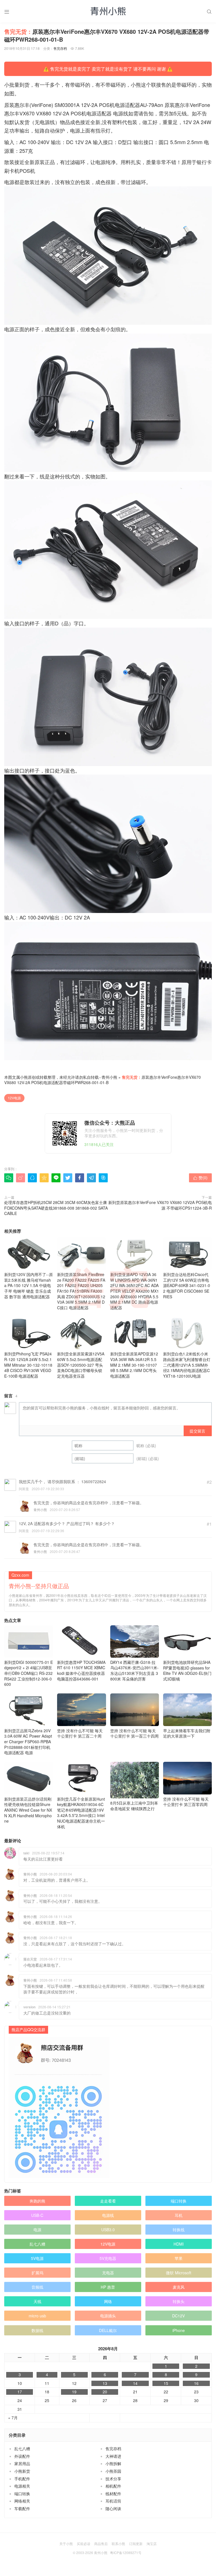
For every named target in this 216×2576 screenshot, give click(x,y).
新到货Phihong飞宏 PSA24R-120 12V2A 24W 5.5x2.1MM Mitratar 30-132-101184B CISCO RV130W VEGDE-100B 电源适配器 (28, 1365)
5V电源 (37, 2258)
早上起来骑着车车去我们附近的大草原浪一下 (187, 1733)
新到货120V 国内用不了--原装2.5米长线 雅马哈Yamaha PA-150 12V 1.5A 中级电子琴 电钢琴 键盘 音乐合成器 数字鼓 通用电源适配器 (29, 1285)
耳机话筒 (113, 2501)
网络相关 (22, 2501)
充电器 (108, 2273)
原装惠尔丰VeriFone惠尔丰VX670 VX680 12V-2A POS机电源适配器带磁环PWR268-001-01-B (103, 1080)
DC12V (178, 2316)
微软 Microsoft (179, 2273)
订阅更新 (136, 2543)
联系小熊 (118, 2543)
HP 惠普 (108, 2287)
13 (105, 2383)
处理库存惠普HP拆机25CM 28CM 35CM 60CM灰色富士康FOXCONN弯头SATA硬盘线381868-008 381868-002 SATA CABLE (56, 1208)
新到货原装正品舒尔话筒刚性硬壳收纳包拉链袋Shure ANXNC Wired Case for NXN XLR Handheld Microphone (28, 1810)
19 (74, 2392)
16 (196, 2383)
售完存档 (60, 48)
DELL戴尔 (108, 2330)
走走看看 (108, 2201)
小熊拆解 (113, 2463)
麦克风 (179, 2287)
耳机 (179, 2215)
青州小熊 (109, 1077)
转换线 (179, 2230)
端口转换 (179, 2201)
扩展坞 (37, 2273)
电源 (37, 2230)
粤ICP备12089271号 (126, 2552)
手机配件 (22, 2479)
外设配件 (22, 2456)
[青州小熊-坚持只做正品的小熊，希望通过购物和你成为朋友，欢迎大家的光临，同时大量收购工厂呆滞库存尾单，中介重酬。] (108, 11)
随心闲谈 (113, 2508)
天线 (37, 2301)
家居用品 (22, 2463)
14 (135, 2383)
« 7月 (13, 2418)
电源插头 (108, 2316)
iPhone (179, 2330)
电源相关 (22, 2486)
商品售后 (101, 2543)
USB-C (37, 2215)
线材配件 (113, 2494)
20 (105, 2392)
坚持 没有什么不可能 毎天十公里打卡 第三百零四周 (186, 1802)
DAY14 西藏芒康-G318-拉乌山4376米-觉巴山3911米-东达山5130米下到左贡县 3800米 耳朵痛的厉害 (134, 1670)
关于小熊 (66, 2543)
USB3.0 (108, 2230)
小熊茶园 (113, 2471)
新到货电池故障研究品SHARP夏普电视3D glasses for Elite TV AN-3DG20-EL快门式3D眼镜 (187, 1670)
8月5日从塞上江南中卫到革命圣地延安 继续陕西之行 (134, 1806)
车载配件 (22, 2508)
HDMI (179, 2244)
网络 (108, 2301)
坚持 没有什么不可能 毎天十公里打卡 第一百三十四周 (134, 1733)
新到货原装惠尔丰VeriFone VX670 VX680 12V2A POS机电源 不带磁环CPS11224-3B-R (160, 1205)
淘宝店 (152, 2543)
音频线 (37, 2287)
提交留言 (197, 1431)
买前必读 (84, 2543)
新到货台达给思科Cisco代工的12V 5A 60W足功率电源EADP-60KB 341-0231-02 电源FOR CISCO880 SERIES (187, 1285)
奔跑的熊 (37, 2201)
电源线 (108, 2215)
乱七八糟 (37, 2244)
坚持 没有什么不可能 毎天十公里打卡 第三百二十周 (80, 1733)
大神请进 (113, 2456)
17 (20, 2392)
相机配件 (113, 2486)
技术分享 (113, 2479)
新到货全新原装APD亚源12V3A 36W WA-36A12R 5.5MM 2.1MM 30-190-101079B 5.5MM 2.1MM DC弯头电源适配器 (134, 1365)
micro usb (37, 2316)
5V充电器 (108, 2258)
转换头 (179, 2301)
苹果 (179, 2258)
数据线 (37, 2330)
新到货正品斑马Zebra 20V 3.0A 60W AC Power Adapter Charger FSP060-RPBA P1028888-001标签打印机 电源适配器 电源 (28, 1742)
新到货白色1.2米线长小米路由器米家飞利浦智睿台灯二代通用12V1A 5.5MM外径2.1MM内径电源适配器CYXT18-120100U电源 (187, 1365)
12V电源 (14, 1098)
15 (166, 2383)
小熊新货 (22, 2471)
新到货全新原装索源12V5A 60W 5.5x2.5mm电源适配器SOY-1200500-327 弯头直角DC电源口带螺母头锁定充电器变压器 (81, 1365)
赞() (200, 1178)
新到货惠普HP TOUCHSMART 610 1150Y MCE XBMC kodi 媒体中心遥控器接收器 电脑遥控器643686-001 (81, 1670)
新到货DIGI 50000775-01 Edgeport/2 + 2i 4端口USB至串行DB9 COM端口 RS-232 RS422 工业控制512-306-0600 (29, 1673)
